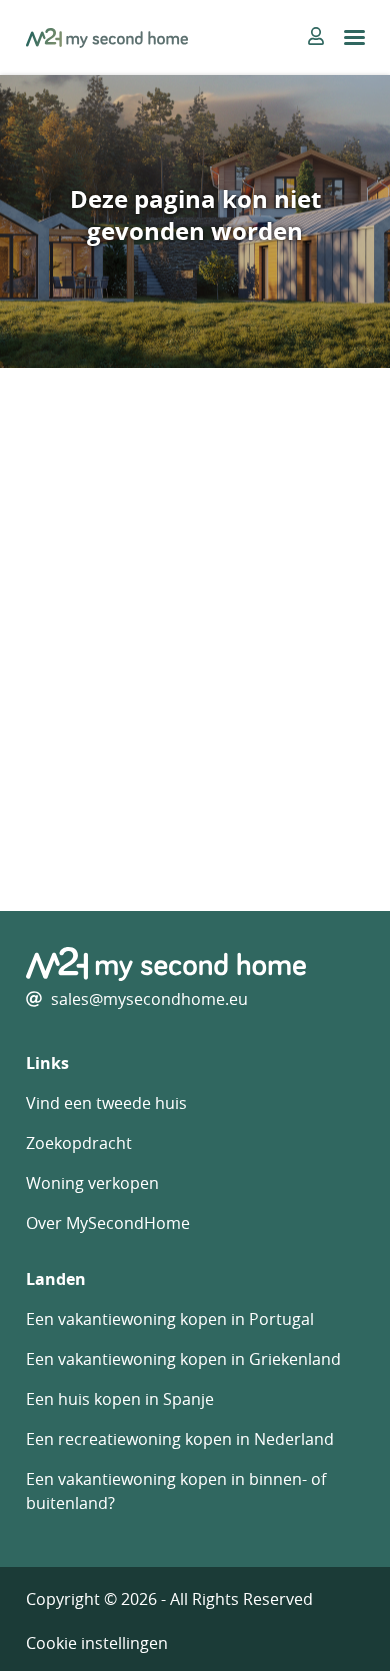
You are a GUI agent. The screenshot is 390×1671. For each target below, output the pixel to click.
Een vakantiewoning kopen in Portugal (170, 1319)
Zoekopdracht (79, 1143)
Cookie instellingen (97, 1643)
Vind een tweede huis (106, 1103)
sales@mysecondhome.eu (149, 999)
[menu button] (354, 37)
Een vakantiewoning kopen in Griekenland (183, 1359)
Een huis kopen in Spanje (120, 1399)
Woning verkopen (92, 1183)
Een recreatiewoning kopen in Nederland (180, 1439)
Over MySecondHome (108, 1223)
